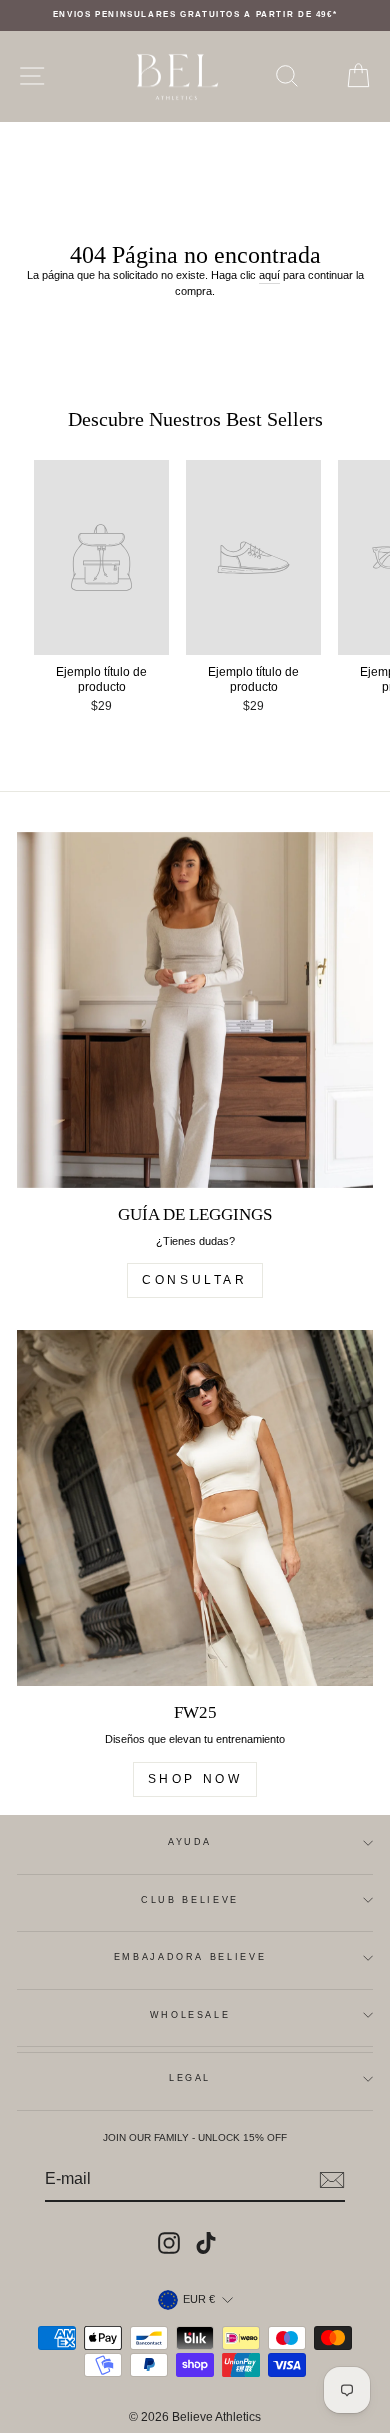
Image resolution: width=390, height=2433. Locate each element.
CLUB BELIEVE (190, 1900)
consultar (194, 1280)
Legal (190, 2078)
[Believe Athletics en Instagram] (169, 2243)
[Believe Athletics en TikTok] (206, 2243)
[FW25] (195, 1508)
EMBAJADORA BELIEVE (190, 1957)
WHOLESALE (190, 2015)
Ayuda (190, 1842)
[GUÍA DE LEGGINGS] (195, 1010)
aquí (269, 275)
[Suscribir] (332, 2180)
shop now (195, 1779)
